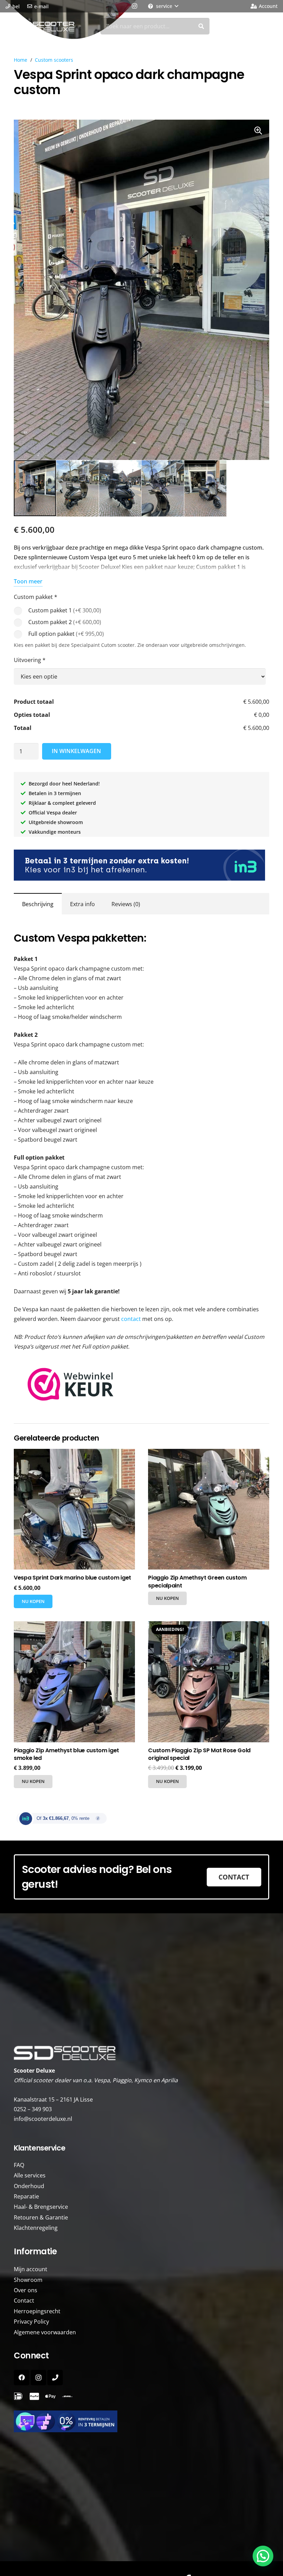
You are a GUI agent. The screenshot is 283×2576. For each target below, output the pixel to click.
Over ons (26, 2290)
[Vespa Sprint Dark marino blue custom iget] (74, 1509)
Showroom (28, 2280)
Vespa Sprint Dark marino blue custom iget (72, 1578)
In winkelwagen (76, 751)
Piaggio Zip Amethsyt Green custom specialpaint (197, 1581)
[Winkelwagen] (269, 26)
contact (131, 1319)
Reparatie (26, 2196)
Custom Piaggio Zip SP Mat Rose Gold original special (199, 1754)
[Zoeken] (201, 26)
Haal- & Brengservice (41, 2207)
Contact (24, 2301)
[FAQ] (18, 2397)
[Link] (67, 2397)
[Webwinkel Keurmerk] (71, 1399)
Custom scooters (54, 60)
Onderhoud (29, 2186)
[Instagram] (134, 6)
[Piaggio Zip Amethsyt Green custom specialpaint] (209, 1509)
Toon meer (28, 581)
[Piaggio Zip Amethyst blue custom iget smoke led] (74, 1682)
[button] (163, 6)
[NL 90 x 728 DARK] (141, 865)
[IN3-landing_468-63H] (141, 2421)
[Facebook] (22, 2378)
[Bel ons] (55, 2378)
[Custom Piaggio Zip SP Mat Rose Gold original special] (209, 1682)
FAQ (19, 2165)
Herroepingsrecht (37, 2311)
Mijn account (31, 2269)
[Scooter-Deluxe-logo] (41, 26)
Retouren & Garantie (41, 2217)
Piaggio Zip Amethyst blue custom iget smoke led (66, 1754)
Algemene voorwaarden (45, 2332)
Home (21, 60)
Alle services (30, 2175)
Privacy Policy (31, 2322)
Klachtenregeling (36, 2228)
